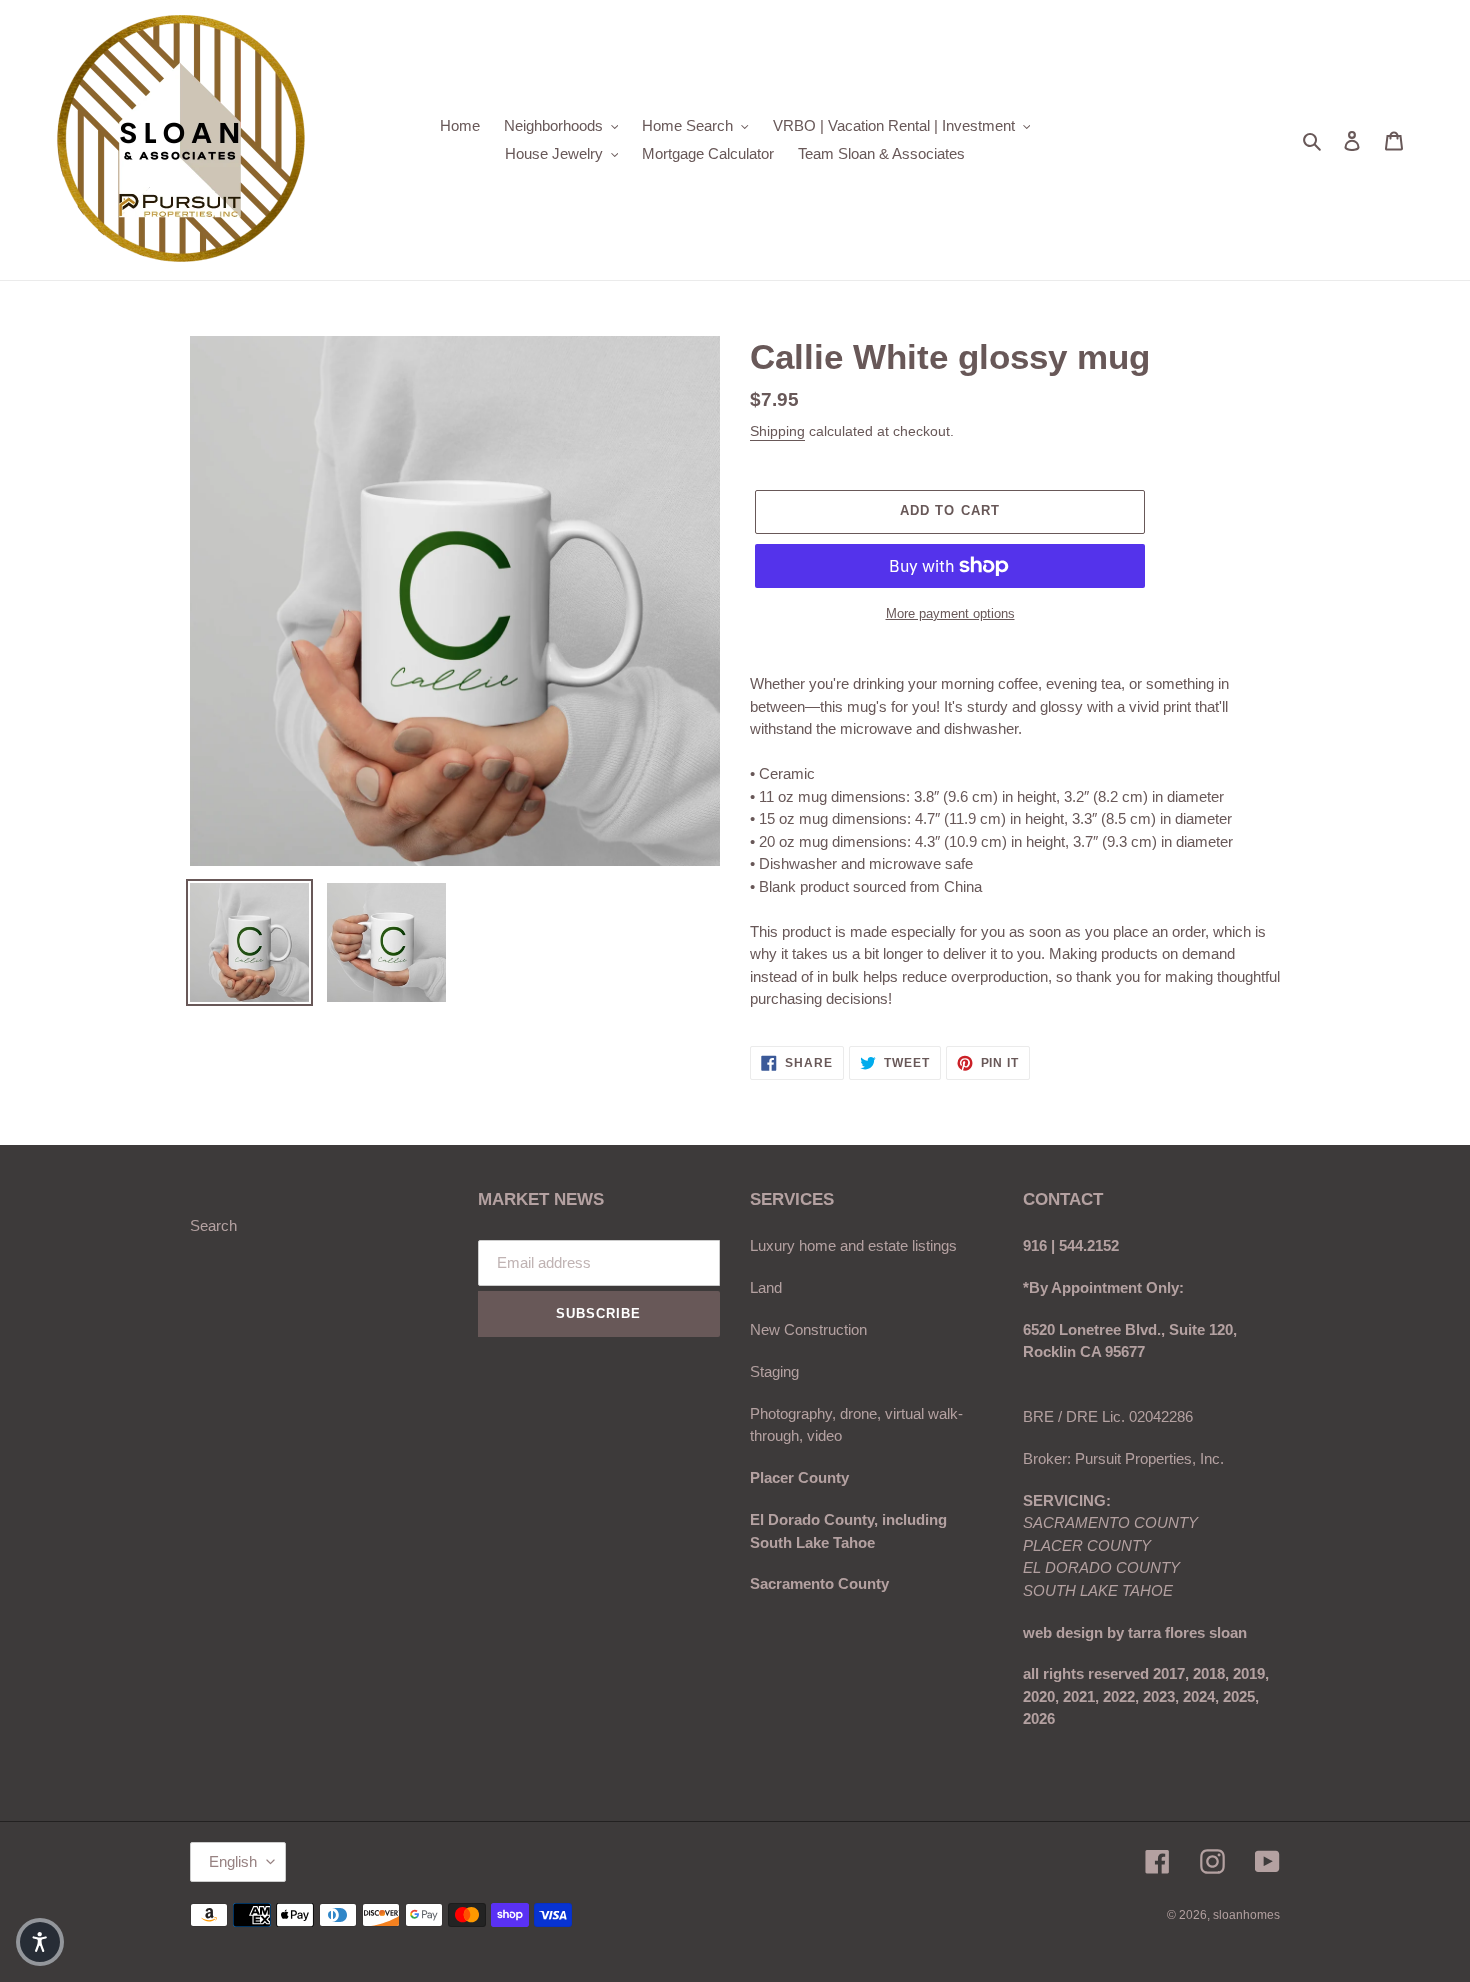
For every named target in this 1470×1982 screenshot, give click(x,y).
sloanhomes (1246, 1915)
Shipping (777, 431)
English (233, 1861)
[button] (40, 1942)
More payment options (950, 613)
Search (213, 1225)
